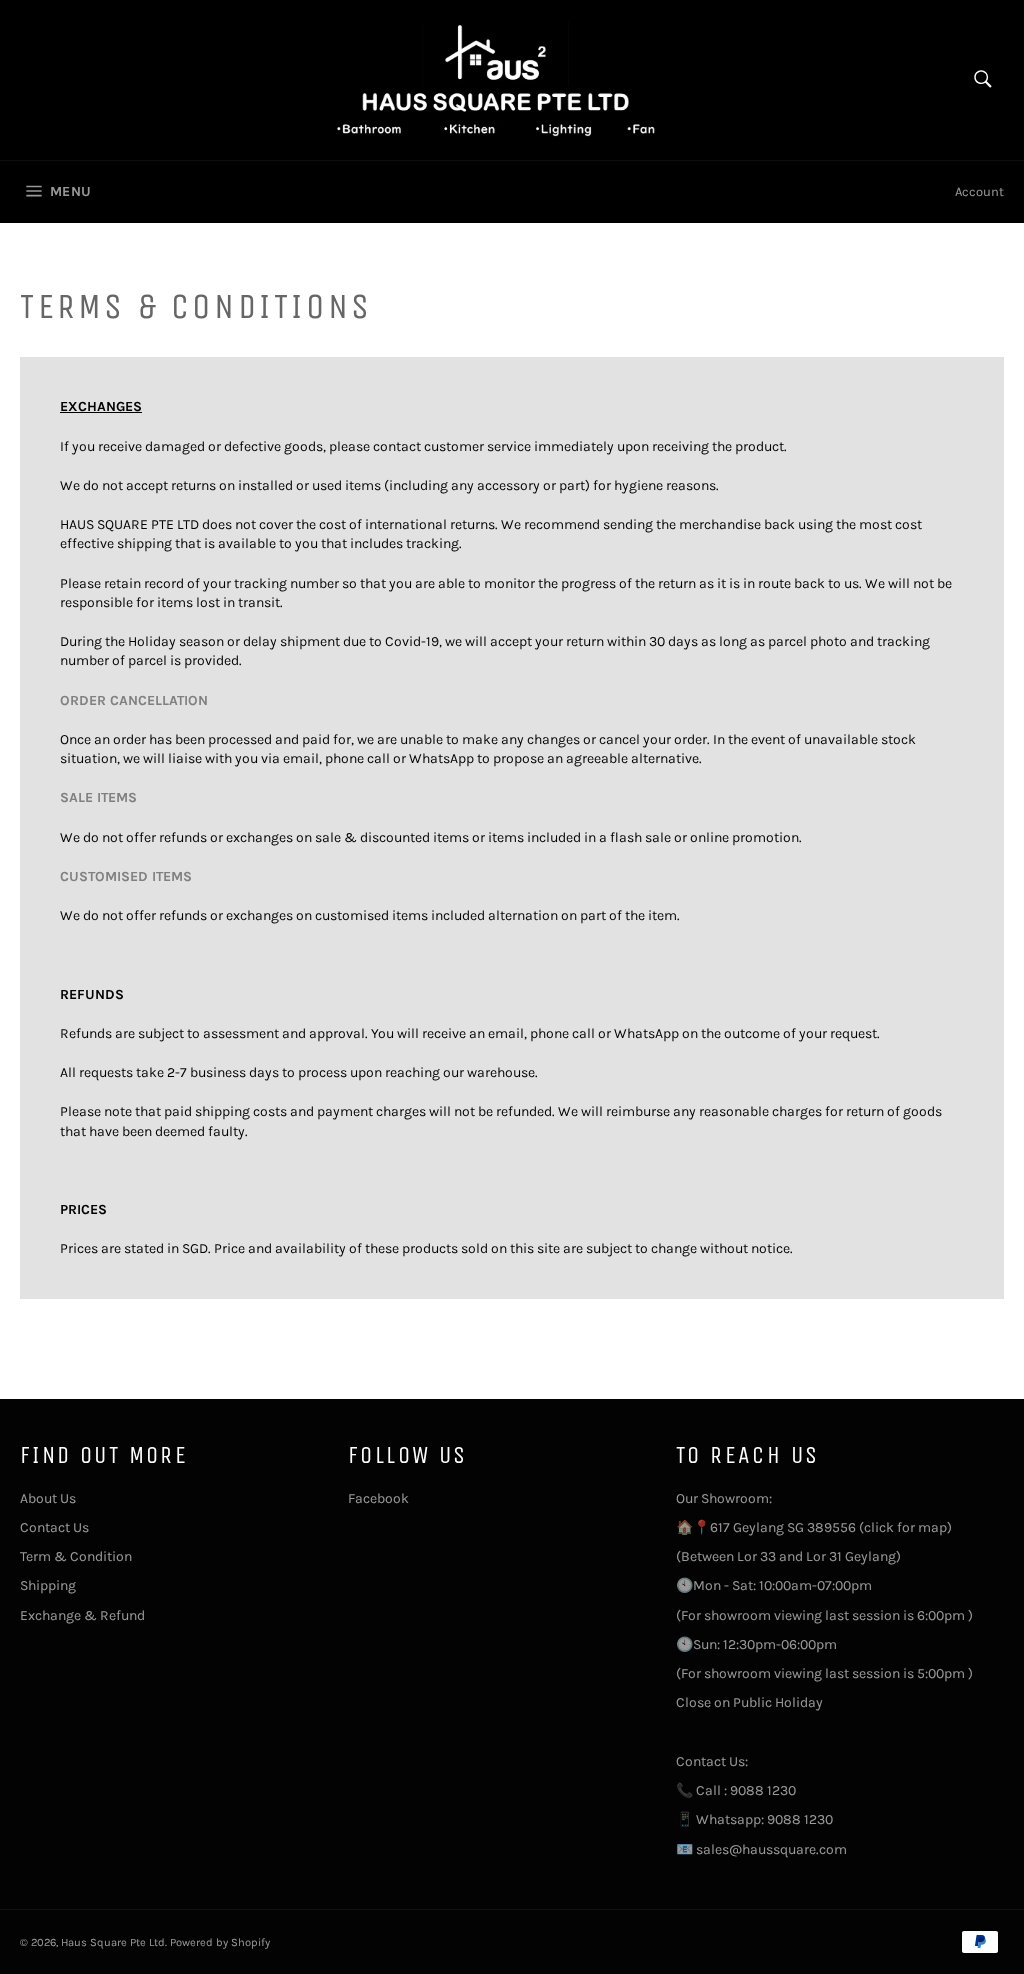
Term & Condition (76, 1556)
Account (979, 191)
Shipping (48, 1585)
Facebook (378, 1498)
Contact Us (54, 1527)
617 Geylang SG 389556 (783, 1527)
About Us (48, 1498)
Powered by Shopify (220, 1942)
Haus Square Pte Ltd (113, 1942)
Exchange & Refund (82, 1615)
